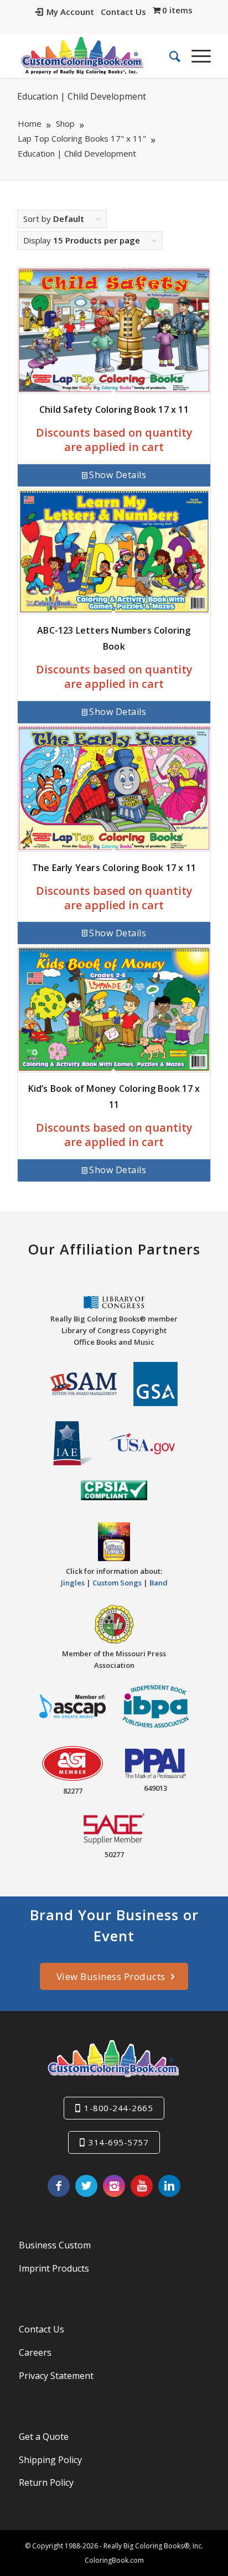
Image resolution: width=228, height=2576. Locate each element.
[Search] (169, 56)
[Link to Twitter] (86, 2186)
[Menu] (196, 56)
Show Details (118, 475)
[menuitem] (65, 12)
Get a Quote (44, 2437)
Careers (35, 2352)
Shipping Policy (50, 2460)
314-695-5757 (118, 2142)
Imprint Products (54, 2268)
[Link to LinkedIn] (169, 2186)
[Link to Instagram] (114, 2186)
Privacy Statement (56, 2376)
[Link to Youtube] (142, 2186)
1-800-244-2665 (118, 2108)
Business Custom (55, 2245)
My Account (70, 12)
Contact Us (123, 12)
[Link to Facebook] (59, 2186)
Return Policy (46, 2482)
